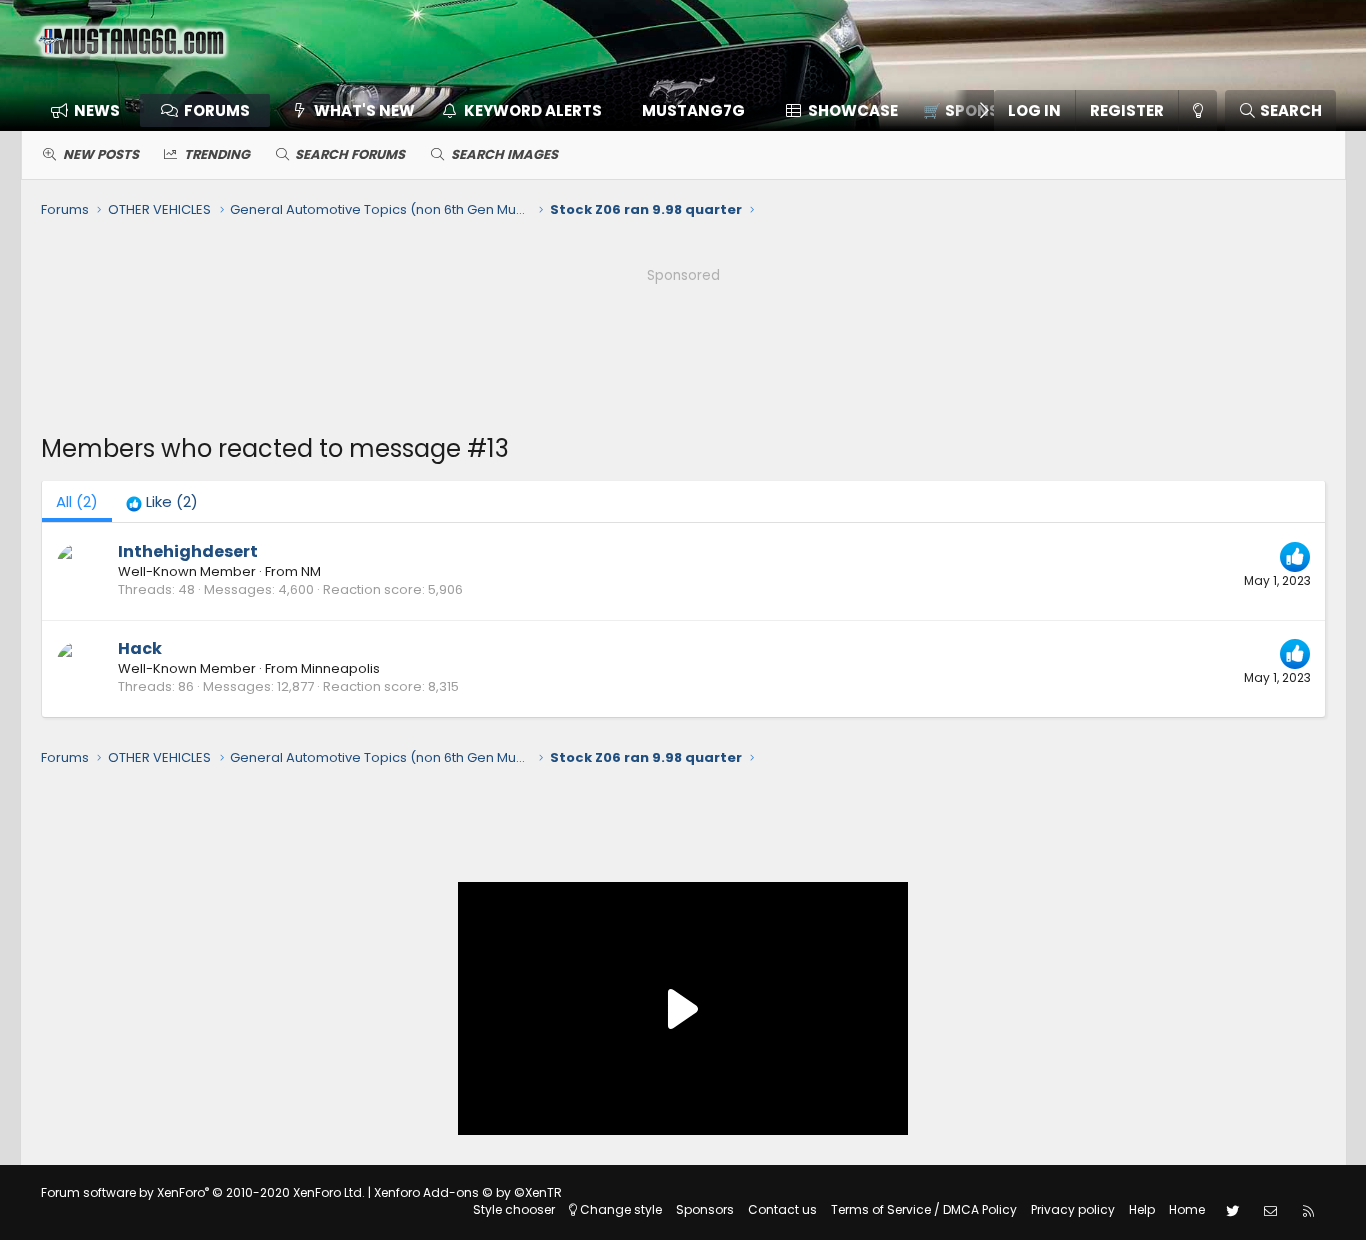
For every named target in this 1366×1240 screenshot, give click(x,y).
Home (1187, 1209)
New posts (101, 154)
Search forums (350, 154)
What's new (364, 110)
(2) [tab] (77, 501)
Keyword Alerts (533, 110)
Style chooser (514, 1209)
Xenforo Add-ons (468, 1192)
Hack (140, 648)
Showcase (853, 110)
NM (311, 571)
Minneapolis (340, 668)
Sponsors (705, 1209)
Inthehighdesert (188, 551)
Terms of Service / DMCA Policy (924, 1209)
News (97, 110)
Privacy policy (1073, 1209)
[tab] (162, 501)
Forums (217, 110)
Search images (504, 154)
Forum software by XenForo (203, 1192)
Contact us (782, 1209)
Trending (217, 154)
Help (1142, 1209)
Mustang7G (693, 110)
